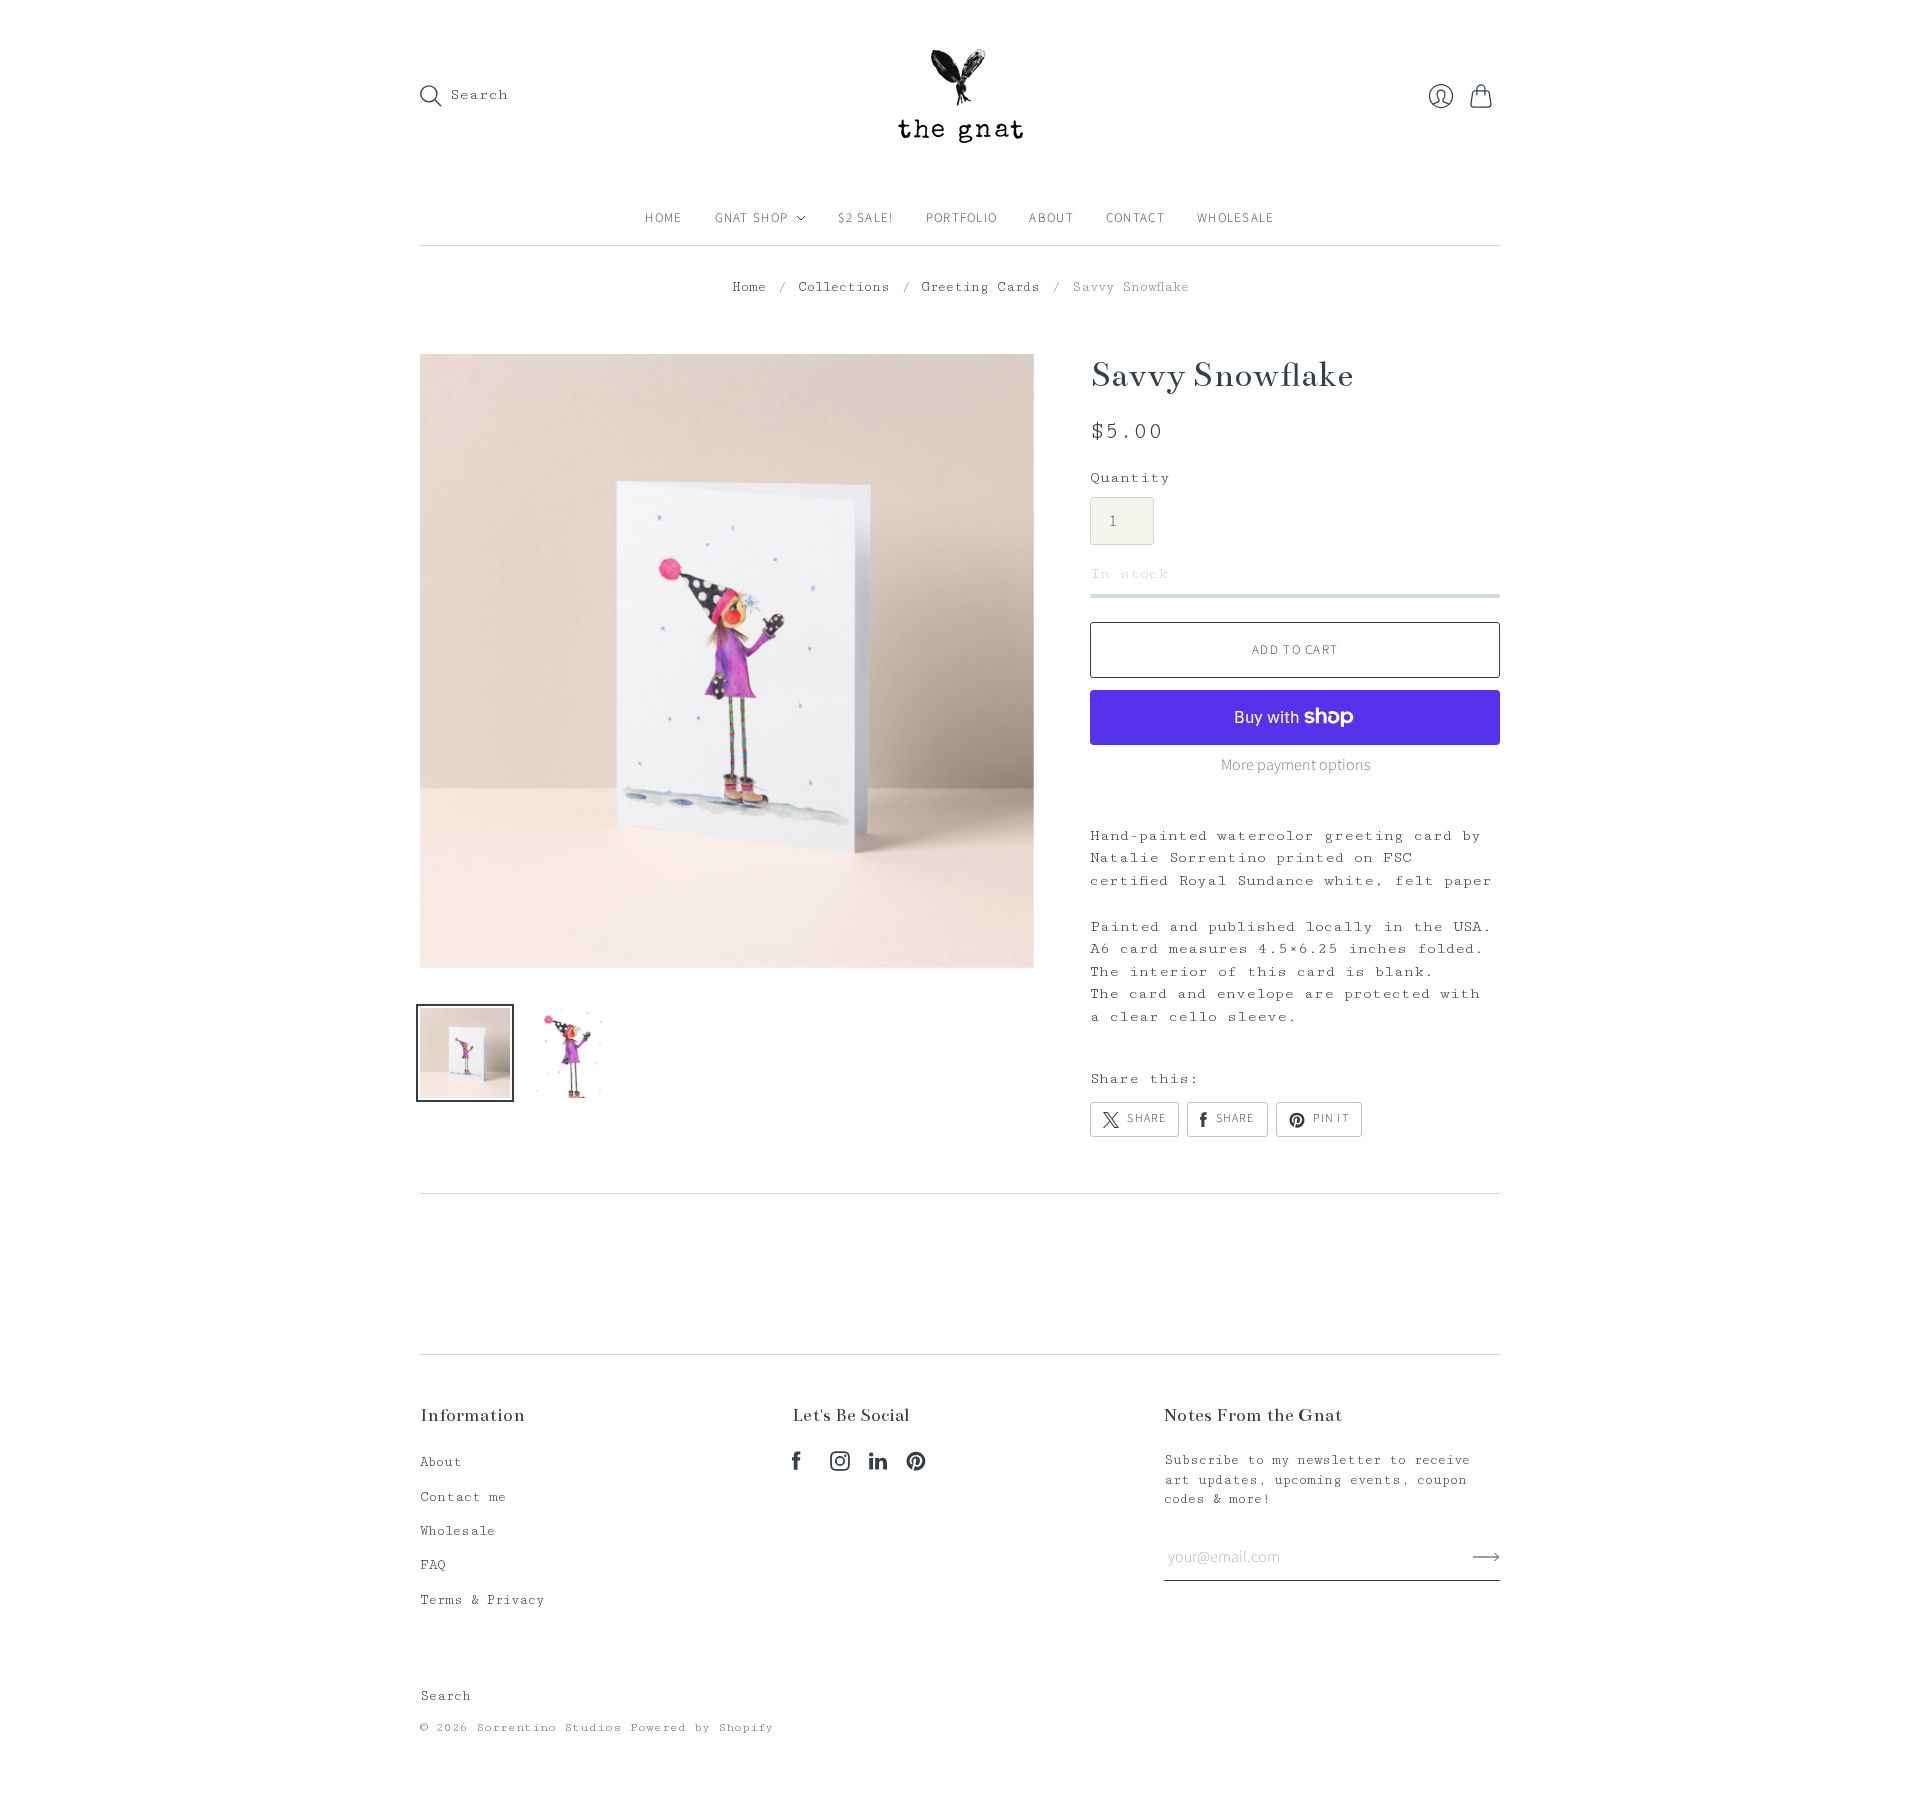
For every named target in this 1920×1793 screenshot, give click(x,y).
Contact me (463, 1497)
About (1051, 218)
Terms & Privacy (482, 1600)
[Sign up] (1486, 1557)
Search (445, 1696)
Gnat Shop (752, 218)
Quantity (1130, 477)
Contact (1135, 218)
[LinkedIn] (878, 1466)
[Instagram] (840, 1466)
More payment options (1295, 765)
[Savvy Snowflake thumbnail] (465, 1053)
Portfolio (962, 218)
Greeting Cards (981, 287)
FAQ (433, 1565)
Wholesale (1236, 218)
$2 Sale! (865, 218)
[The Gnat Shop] (960, 95)
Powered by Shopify (701, 1727)
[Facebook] (796, 1466)
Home (663, 218)
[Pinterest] (916, 1466)
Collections (844, 287)
